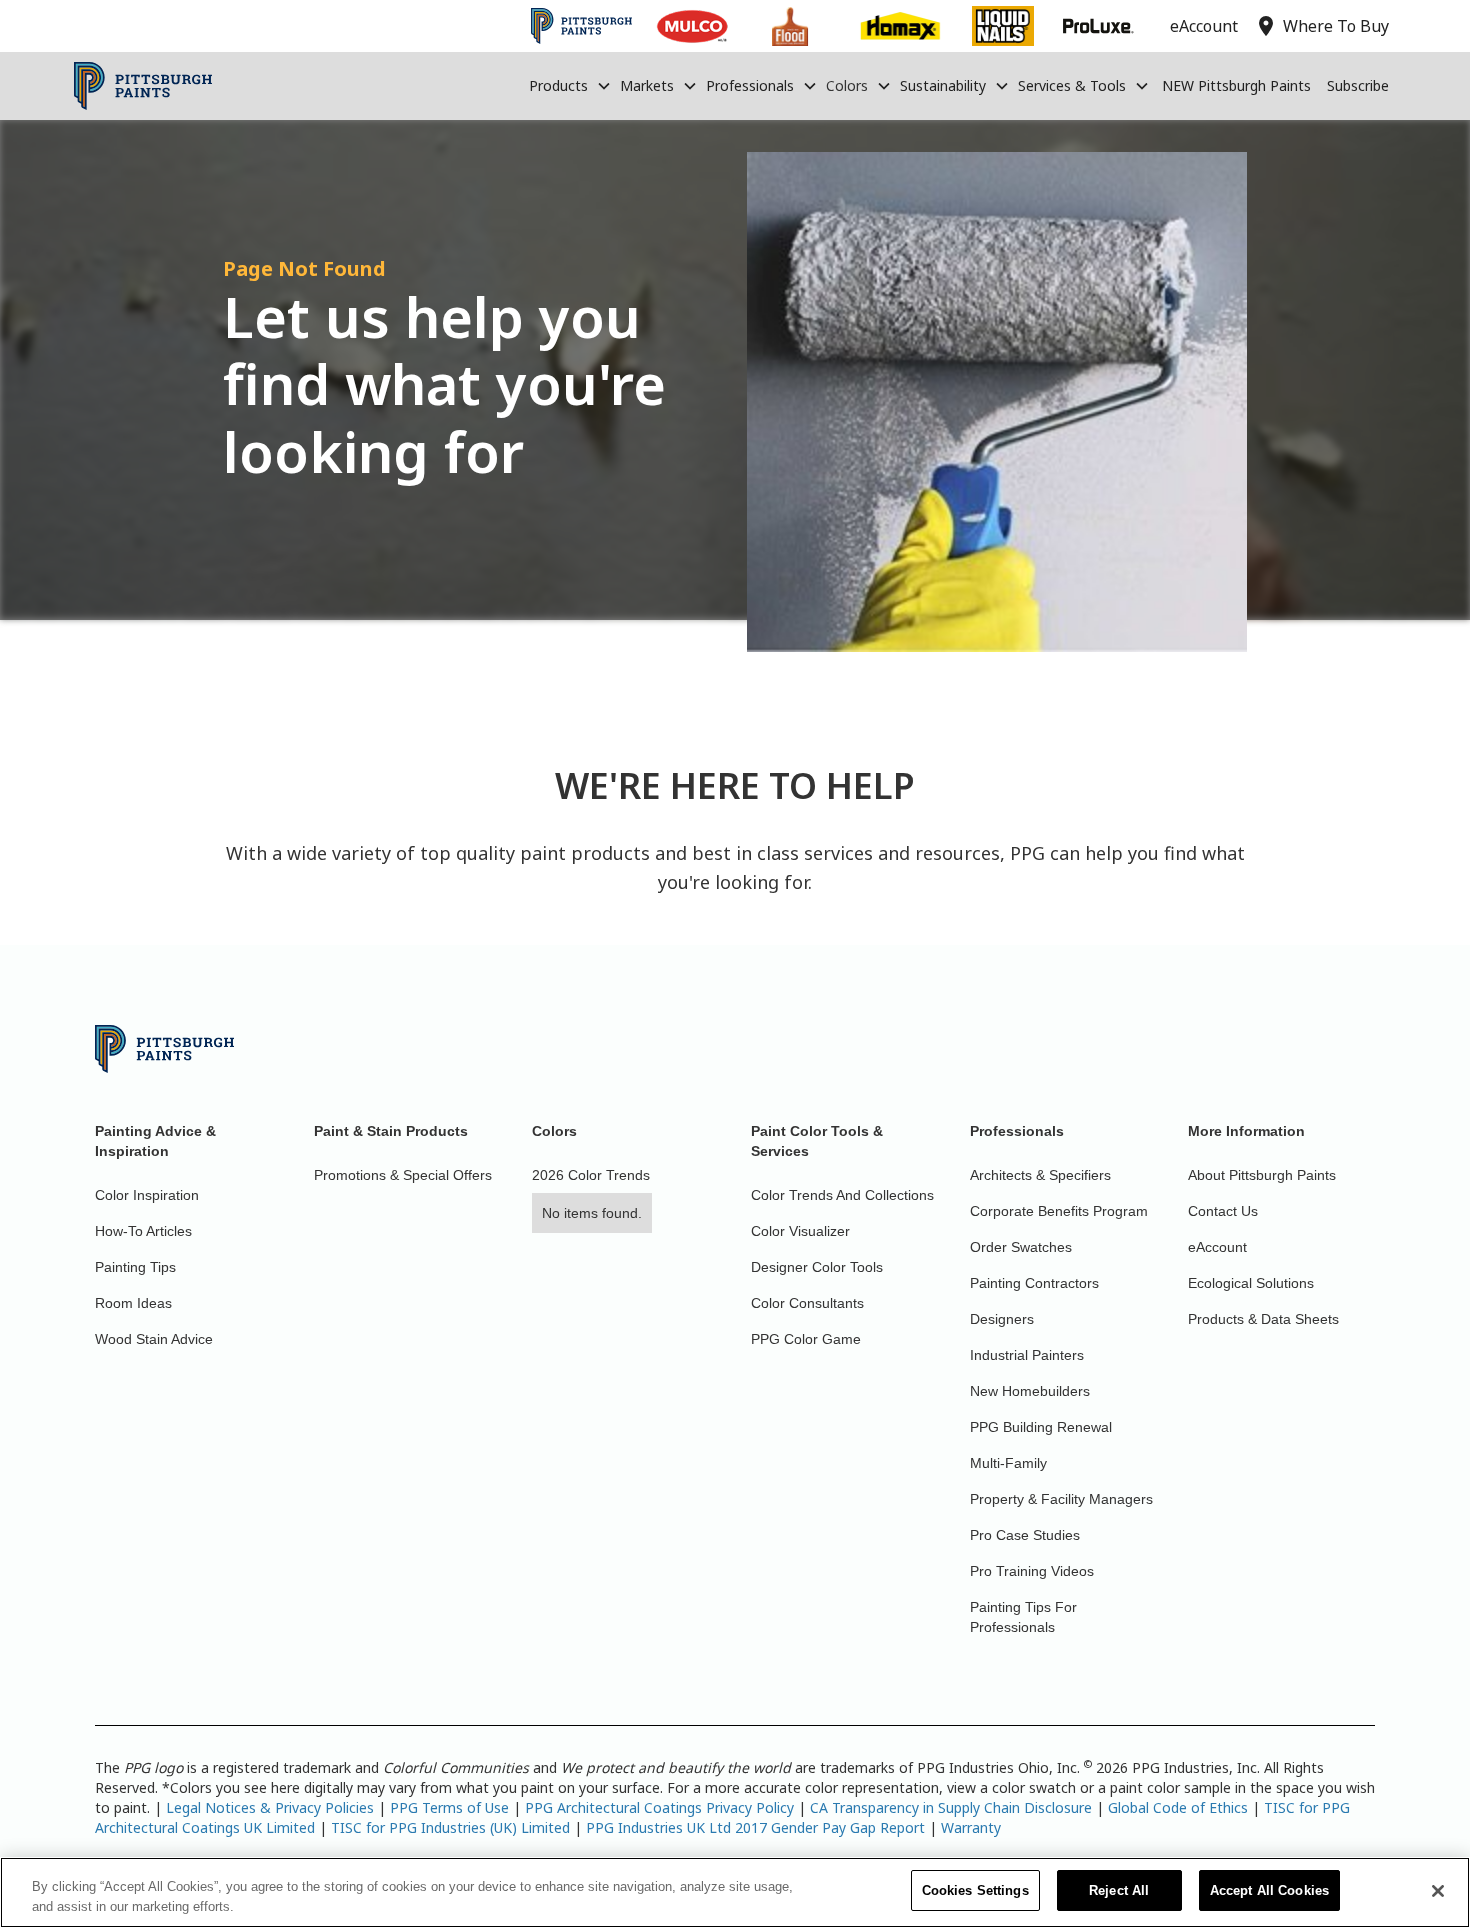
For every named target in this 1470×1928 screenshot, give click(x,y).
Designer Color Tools (817, 1267)
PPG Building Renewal (1041, 1427)
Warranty (971, 1827)
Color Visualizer (800, 1231)
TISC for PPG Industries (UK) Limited (450, 1827)
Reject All (1119, 1890)
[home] (143, 86)
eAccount (1217, 1247)
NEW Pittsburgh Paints (1236, 85)
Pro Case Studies (1025, 1535)
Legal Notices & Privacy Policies (270, 1807)
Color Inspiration (147, 1195)
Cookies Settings (975, 1890)
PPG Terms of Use (449, 1807)
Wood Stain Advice (154, 1339)
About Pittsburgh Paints (1262, 1175)
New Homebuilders (1030, 1391)
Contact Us (1223, 1211)
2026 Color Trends (591, 1175)
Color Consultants (807, 1303)
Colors (847, 85)
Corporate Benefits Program (1059, 1211)
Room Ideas (133, 1303)
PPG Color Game (806, 1339)
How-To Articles (143, 1231)
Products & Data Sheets (1263, 1319)
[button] (570, 86)
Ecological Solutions (1251, 1283)
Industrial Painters (1027, 1355)
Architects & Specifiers (1040, 1175)
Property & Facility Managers (1061, 1499)
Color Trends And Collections (842, 1195)
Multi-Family (1008, 1463)
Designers (1002, 1319)
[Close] (1438, 1891)
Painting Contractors (1034, 1283)
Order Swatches (1021, 1247)
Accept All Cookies (1269, 1890)
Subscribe (1358, 85)
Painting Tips (135, 1267)
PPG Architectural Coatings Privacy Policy (659, 1807)
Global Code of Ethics (1178, 1807)
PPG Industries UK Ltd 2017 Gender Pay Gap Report (755, 1827)
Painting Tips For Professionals (1023, 1617)
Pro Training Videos (1032, 1571)
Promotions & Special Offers (403, 1175)
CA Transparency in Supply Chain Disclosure (951, 1807)
